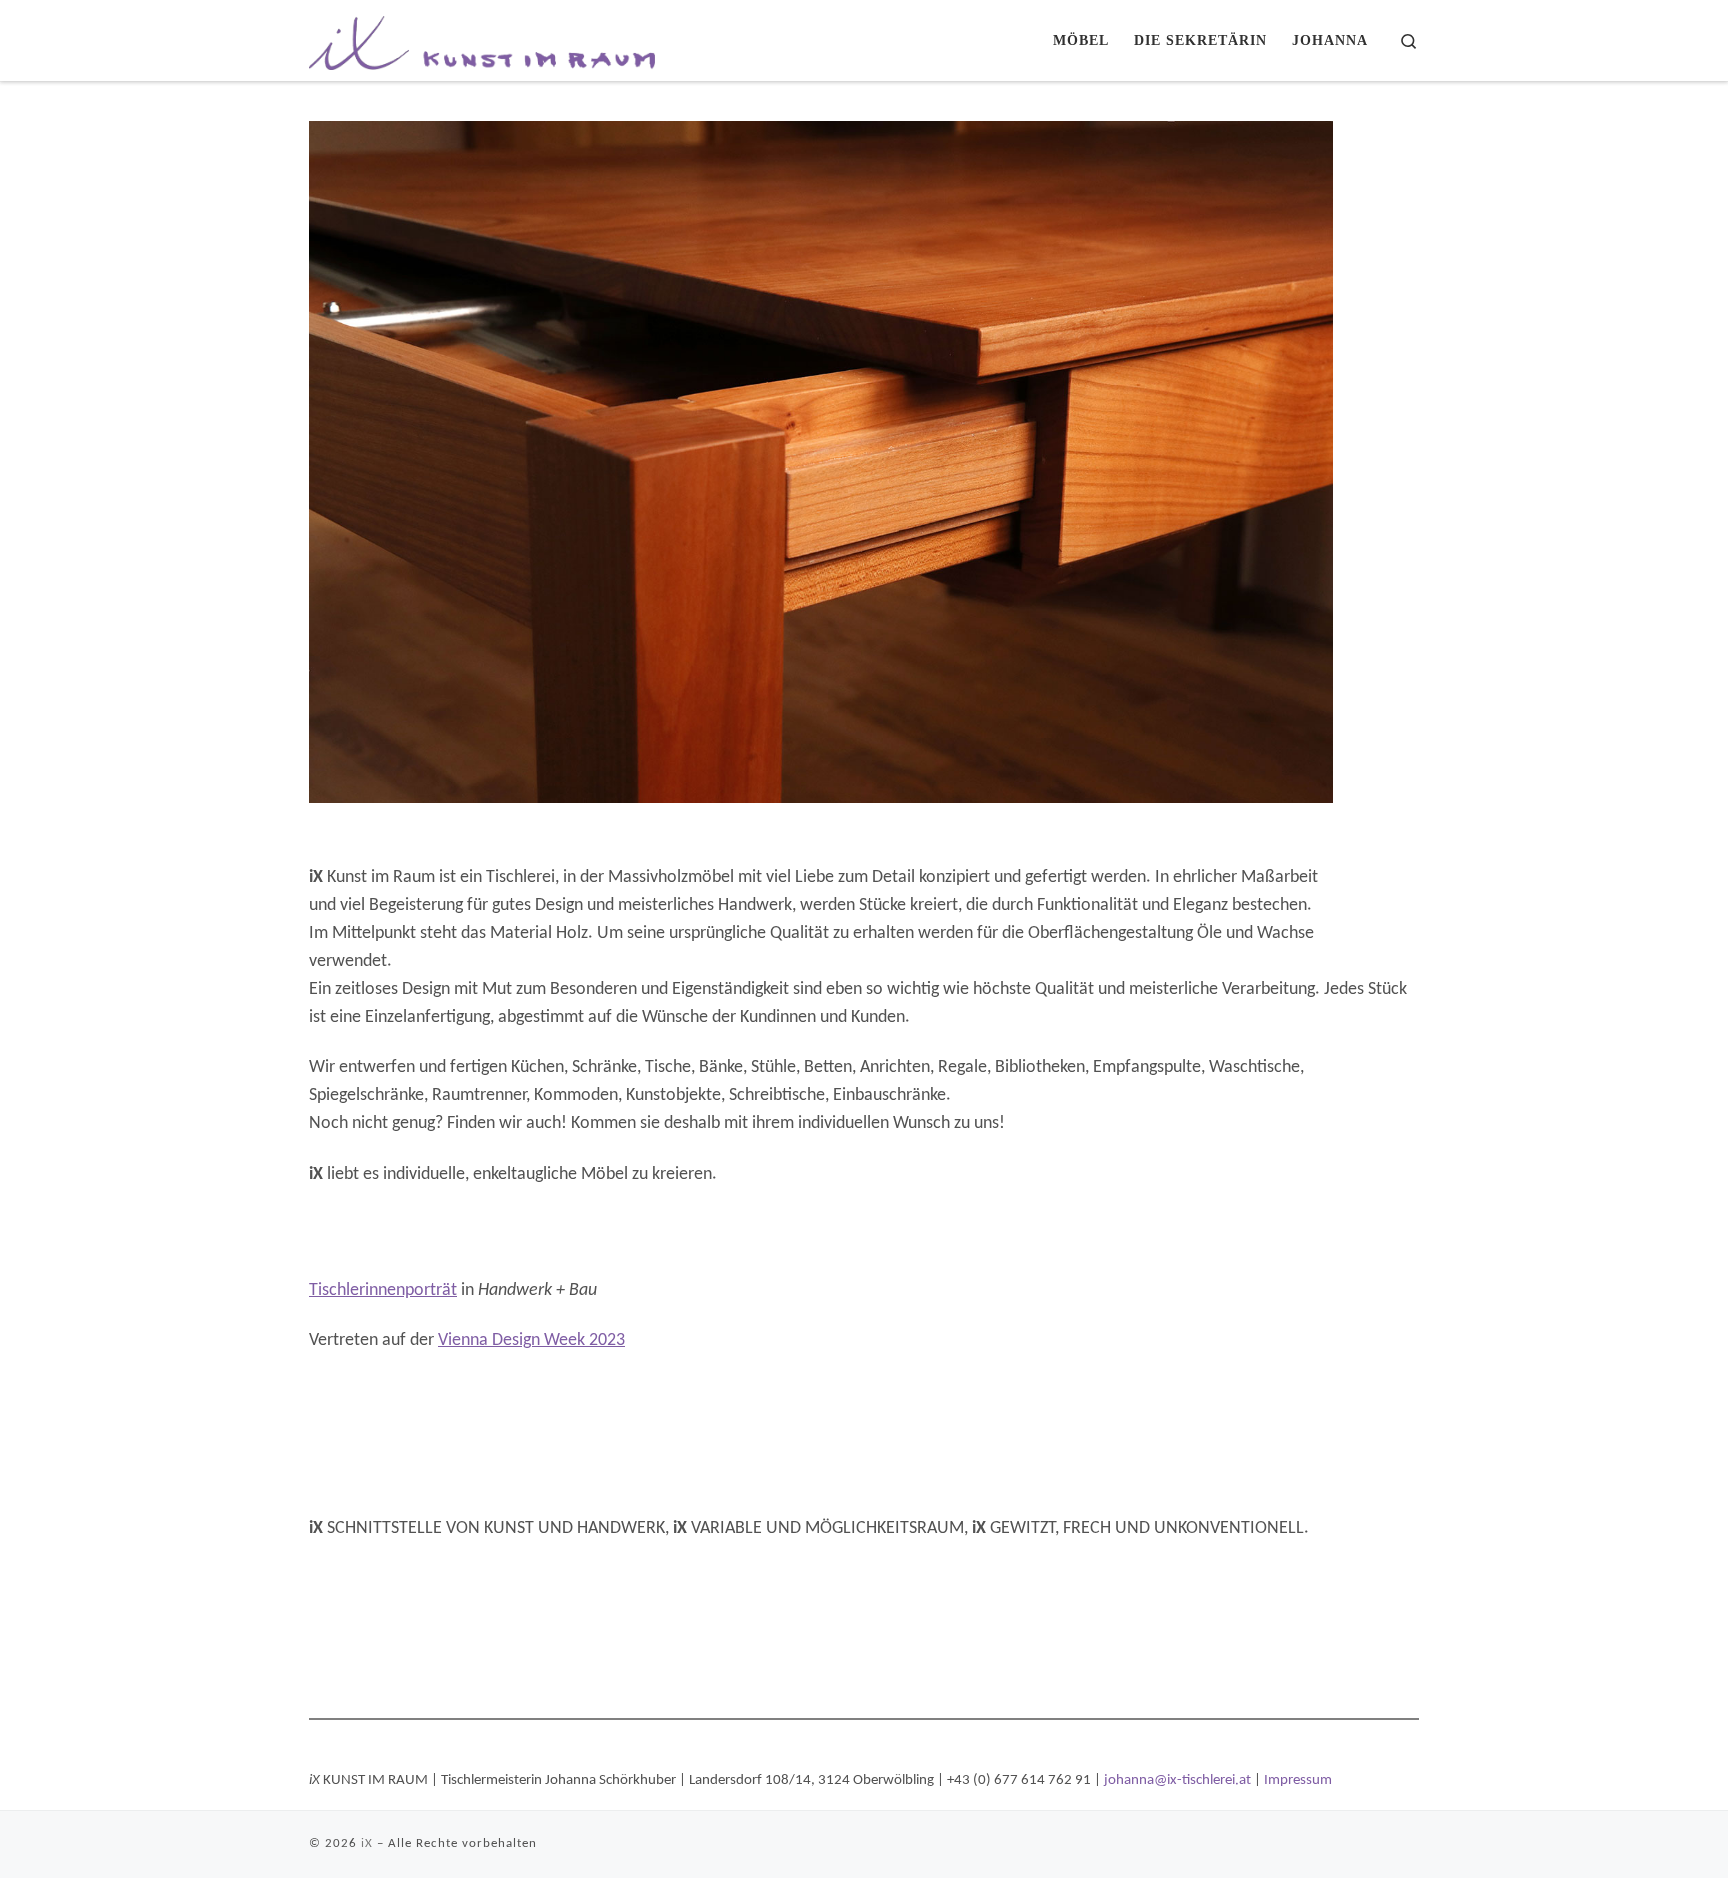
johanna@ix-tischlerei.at (1177, 1780)
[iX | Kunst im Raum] (482, 37)
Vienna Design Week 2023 (531, 1340)
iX (367, 1843)
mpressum (1300, 1780)
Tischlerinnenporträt (383, 1290)
